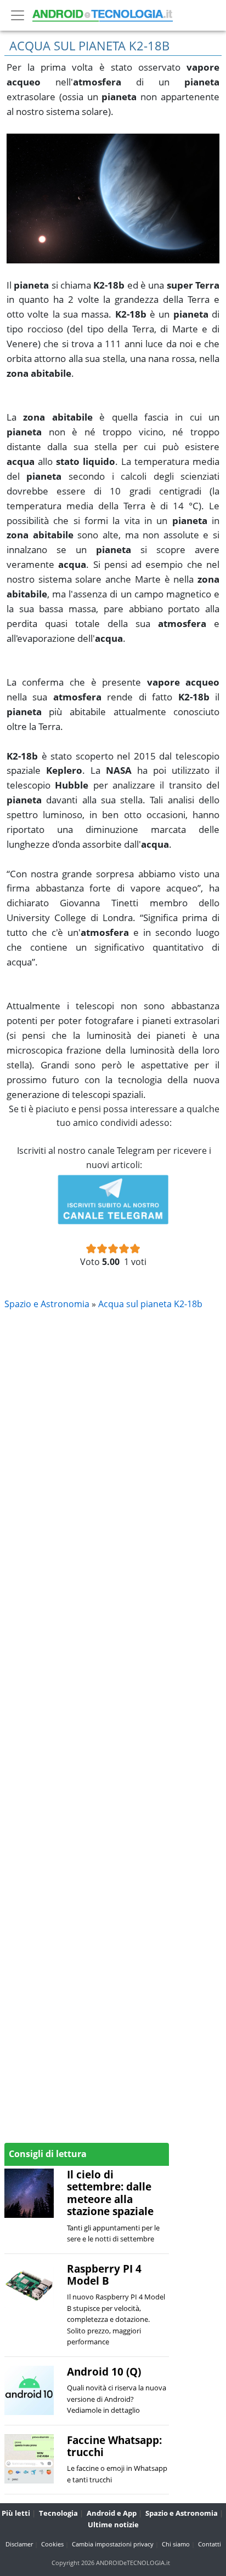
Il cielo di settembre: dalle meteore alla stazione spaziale (110, 2193)
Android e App (112, 2513)
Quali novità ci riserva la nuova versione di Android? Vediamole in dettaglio (117, 2399)
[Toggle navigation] (18, 15)
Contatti (210, 2544)
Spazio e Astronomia (182, 2513)
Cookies (52, 2544)
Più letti (16, 2513)
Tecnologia (58, 2513)
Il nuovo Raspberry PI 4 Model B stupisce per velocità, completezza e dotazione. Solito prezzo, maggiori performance (116, 2319)
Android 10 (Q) (104, 2371)
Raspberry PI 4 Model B (104, 2275)
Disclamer (19, 2544)
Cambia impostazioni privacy (113, 2544)
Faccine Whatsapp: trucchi (114, 2446)
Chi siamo (176, 2544)
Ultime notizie (113, 2525)
